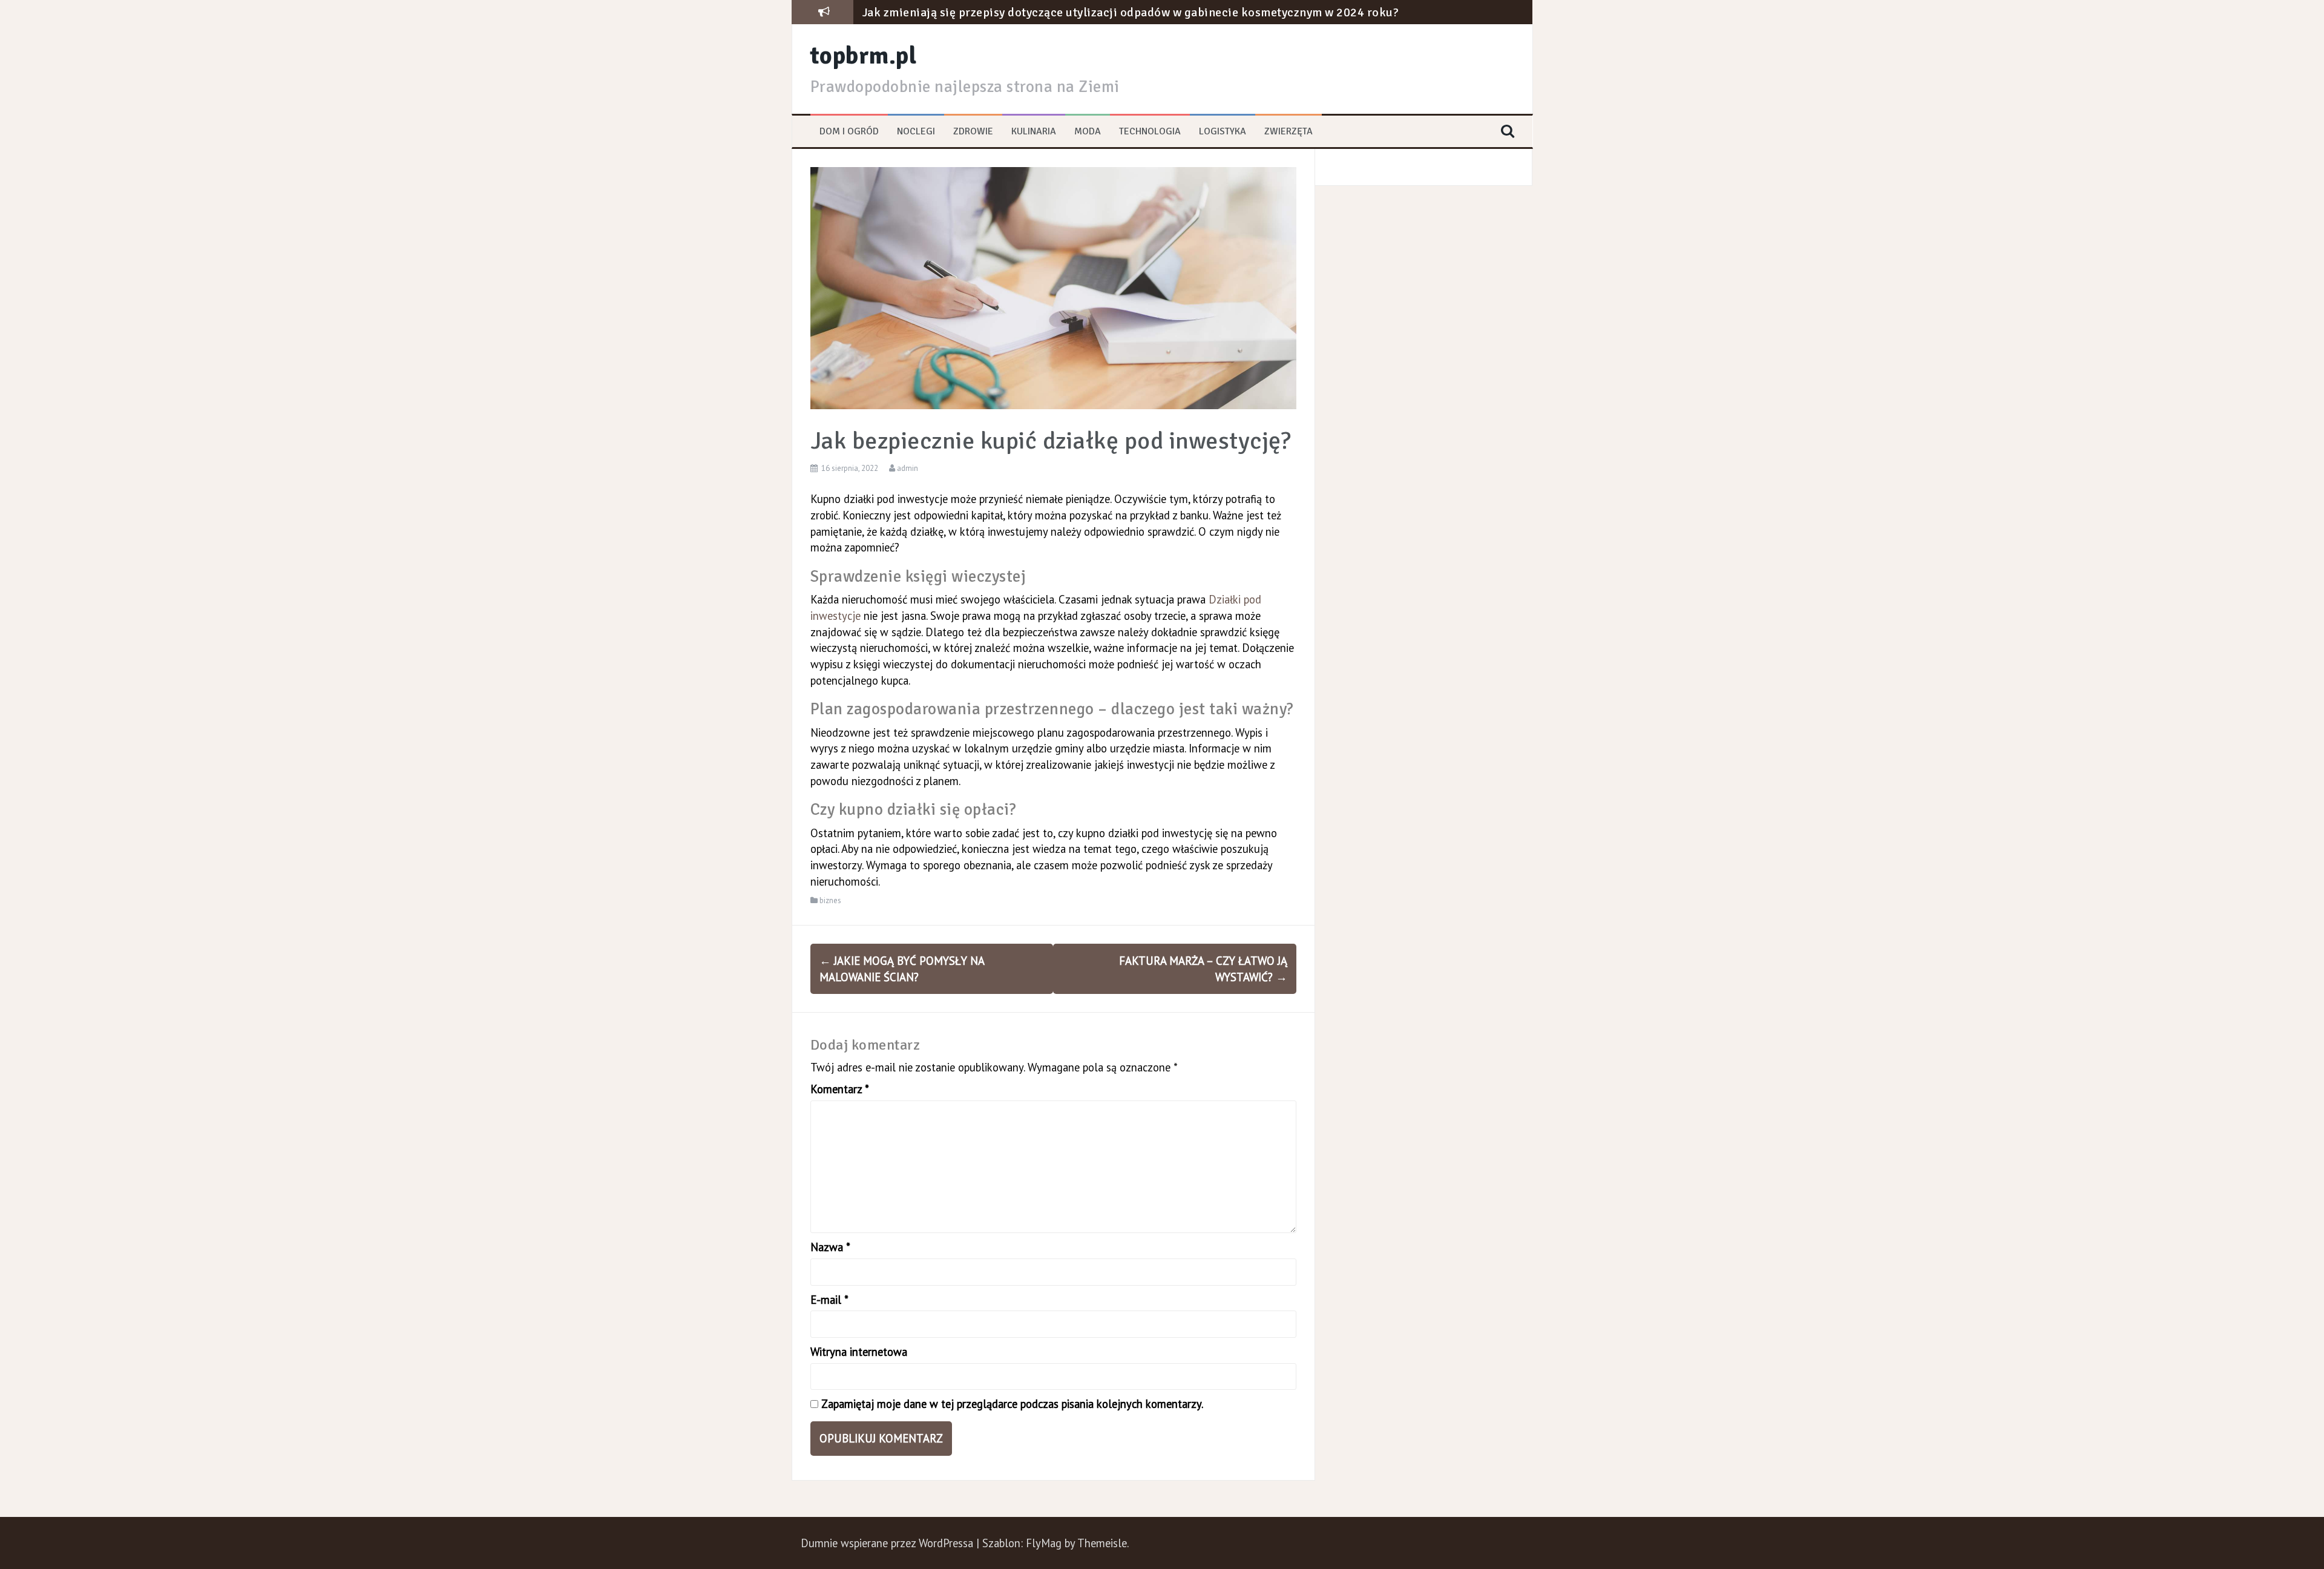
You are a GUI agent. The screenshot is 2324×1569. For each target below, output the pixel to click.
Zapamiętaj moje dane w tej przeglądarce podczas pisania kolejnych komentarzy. (1012, 1404)
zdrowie (973, 131)
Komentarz (840, 1089)
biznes (830, 900)
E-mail (829, 1300)
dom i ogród (849, 131)
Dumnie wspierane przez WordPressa (888, 1543)
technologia (1150, 131)
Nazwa (830, 1247)
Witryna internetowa (859, 1352)
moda (1088, 131)
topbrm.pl (864, 56)
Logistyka (1223, 131)
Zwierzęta (1288, 131)
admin (908, 468)
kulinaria (1034, 131)
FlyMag (1044, 1543)
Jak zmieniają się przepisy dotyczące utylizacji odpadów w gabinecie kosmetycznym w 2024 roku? (1131, 12)
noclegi (916, 131)
